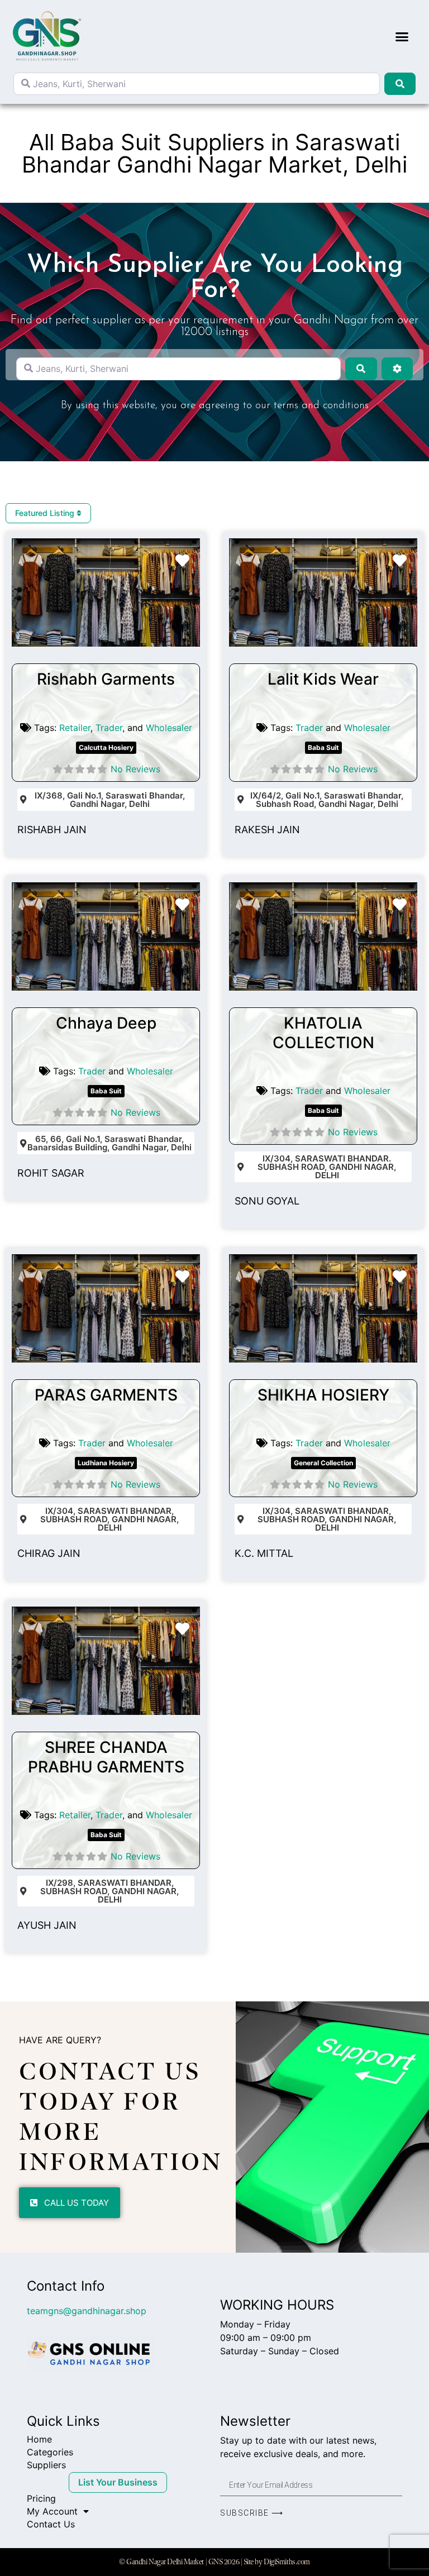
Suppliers (46, 2465)
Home (39, 2439)
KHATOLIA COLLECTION (323, 1033)
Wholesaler (169, 728)
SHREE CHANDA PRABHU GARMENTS (106, 1757)
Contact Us (51, 2524)
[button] (402, 36)
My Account (52, 2511)
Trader (109, 728)
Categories (50, 2452)
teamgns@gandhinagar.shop (87, 2311)
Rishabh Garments (106, 679)
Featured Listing (46, 513)
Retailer (75, 728)
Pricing (41, 2498)
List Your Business (118, 2482)
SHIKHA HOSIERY (323, 1395)
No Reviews (135, 769)
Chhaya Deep (106, 1023)
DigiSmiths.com (287, 2562)
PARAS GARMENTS (106, 1395)
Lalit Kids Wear (323, 679)
